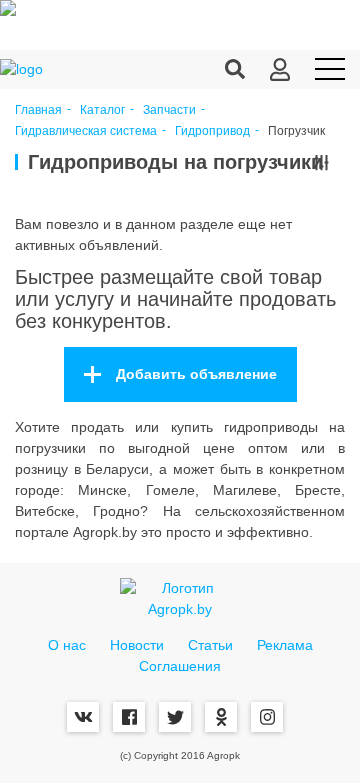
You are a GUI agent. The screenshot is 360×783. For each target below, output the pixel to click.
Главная (38, 110)
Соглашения (180, 666)
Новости (137, 645)
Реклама (285, 645)
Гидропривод (212, 131)
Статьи (210, 645)
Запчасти (169, 110)
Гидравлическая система (86, 131)
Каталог (102, 110)
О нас (67, 645)
